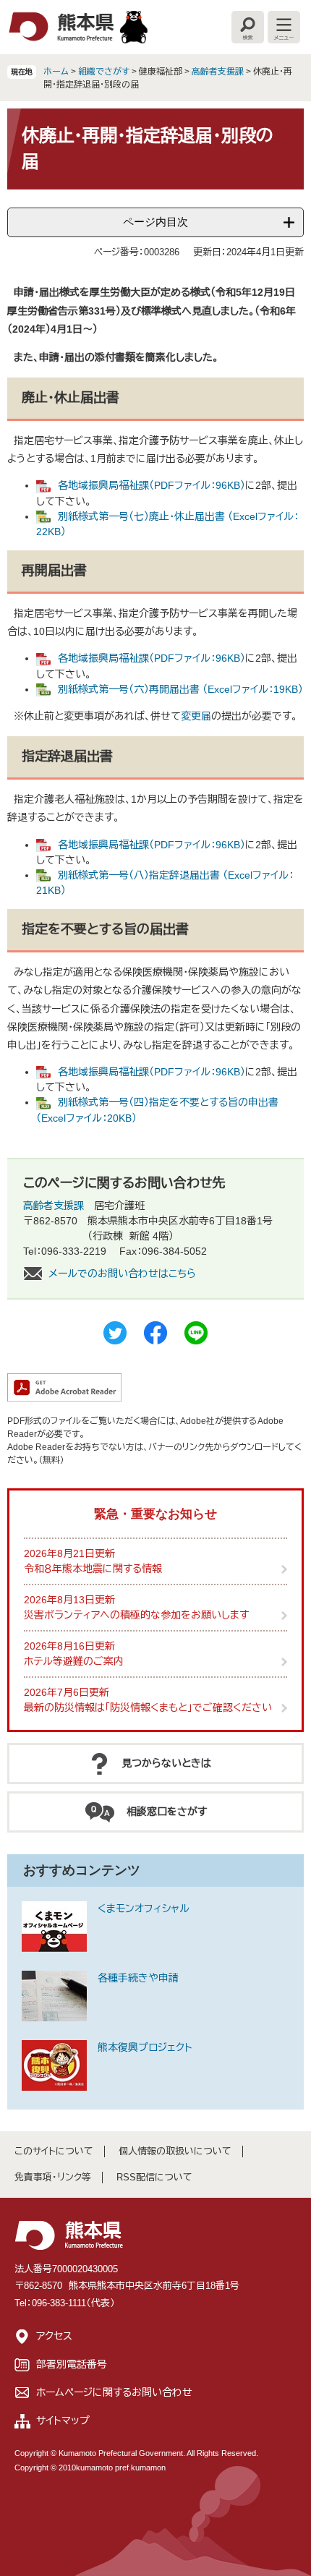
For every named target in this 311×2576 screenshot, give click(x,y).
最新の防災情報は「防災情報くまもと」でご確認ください (148, 1707)
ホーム (56, 72)
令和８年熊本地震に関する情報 (93, 1569)
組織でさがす (104, 72)
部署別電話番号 (72, 2364)
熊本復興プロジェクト (145, 2047)
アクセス (54, 2336)
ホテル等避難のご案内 (74, 1661)
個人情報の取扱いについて (175, 2151)
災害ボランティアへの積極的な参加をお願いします (136, 1615)
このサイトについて (54, 2151)
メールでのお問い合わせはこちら (122, 1274)
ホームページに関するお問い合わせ (114, 2392)
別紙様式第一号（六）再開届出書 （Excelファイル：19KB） (180, 689)
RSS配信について (154, 2177)
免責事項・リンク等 (53, 2177)
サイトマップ (63, 2421)
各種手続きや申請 (138, 1978)
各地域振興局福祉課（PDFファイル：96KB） (152, 485)
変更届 (196, 716)
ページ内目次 (155, 222)
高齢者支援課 (218, 72)
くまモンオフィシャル (144, 1908)
